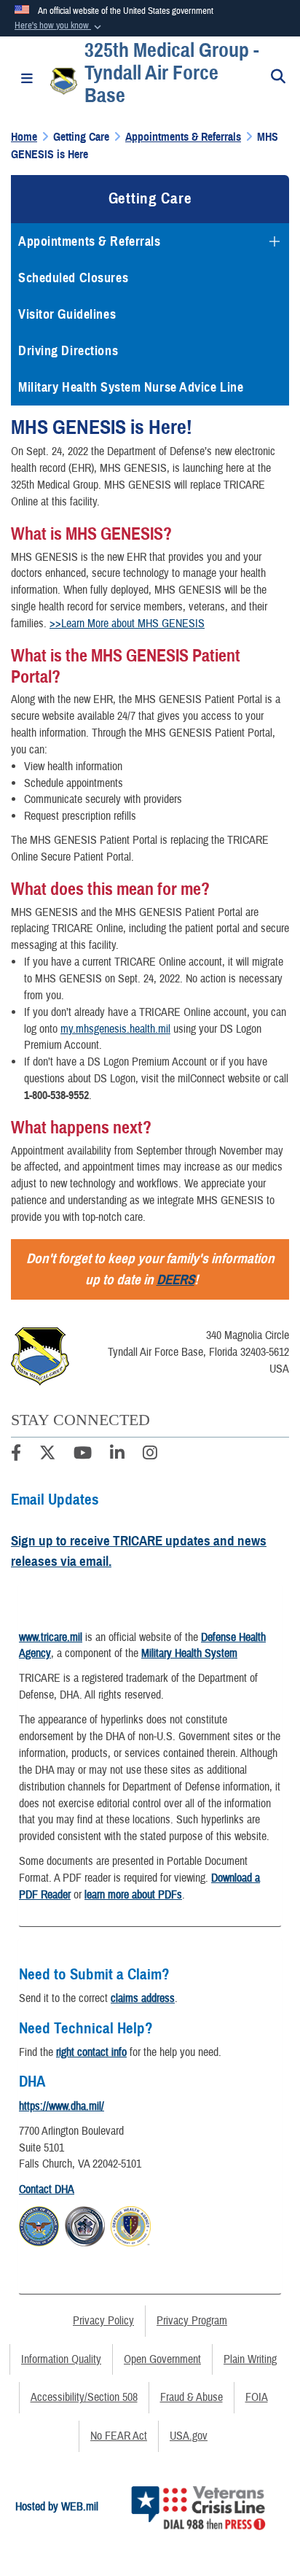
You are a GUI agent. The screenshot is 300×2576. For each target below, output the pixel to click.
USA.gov (189, 2436)
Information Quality (61, 2359)
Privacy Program (192, 2321)
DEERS (175, 1280)
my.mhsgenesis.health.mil (115, 1029)
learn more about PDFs (133, 1895)
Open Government (162, 2359)
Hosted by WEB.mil (57, 2507)
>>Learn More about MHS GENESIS (127, 624)
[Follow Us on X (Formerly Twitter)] (47, 1455)
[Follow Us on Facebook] (16, 1455)
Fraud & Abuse (192, 2397)
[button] (59, 26)
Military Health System (189, 1653)
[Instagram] (150, 1455)
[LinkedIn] (117, 1455)
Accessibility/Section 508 (84, 2397)
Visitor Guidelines (67, 314)
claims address (143, 1998)
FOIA (257, 2397)
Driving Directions (68, 351)
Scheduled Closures (73, 278)
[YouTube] (83, 1455)
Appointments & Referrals (89, 241)
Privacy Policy (103, 2321)
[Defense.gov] (39, 2224)
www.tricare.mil (51, 1637)
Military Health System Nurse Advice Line (131, 387)
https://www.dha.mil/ (62, 2106)
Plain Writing (250, 2359)
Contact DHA (47, 2189)
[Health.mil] (85, 2224)
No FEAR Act (119, 2436)
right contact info (91, 2052)
